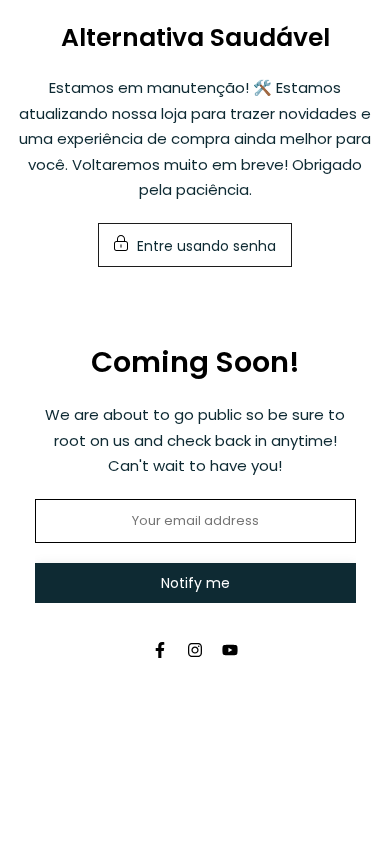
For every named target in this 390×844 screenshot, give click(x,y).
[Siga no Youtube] (230, 650)
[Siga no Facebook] (160, 650)
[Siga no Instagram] (195, 650)
